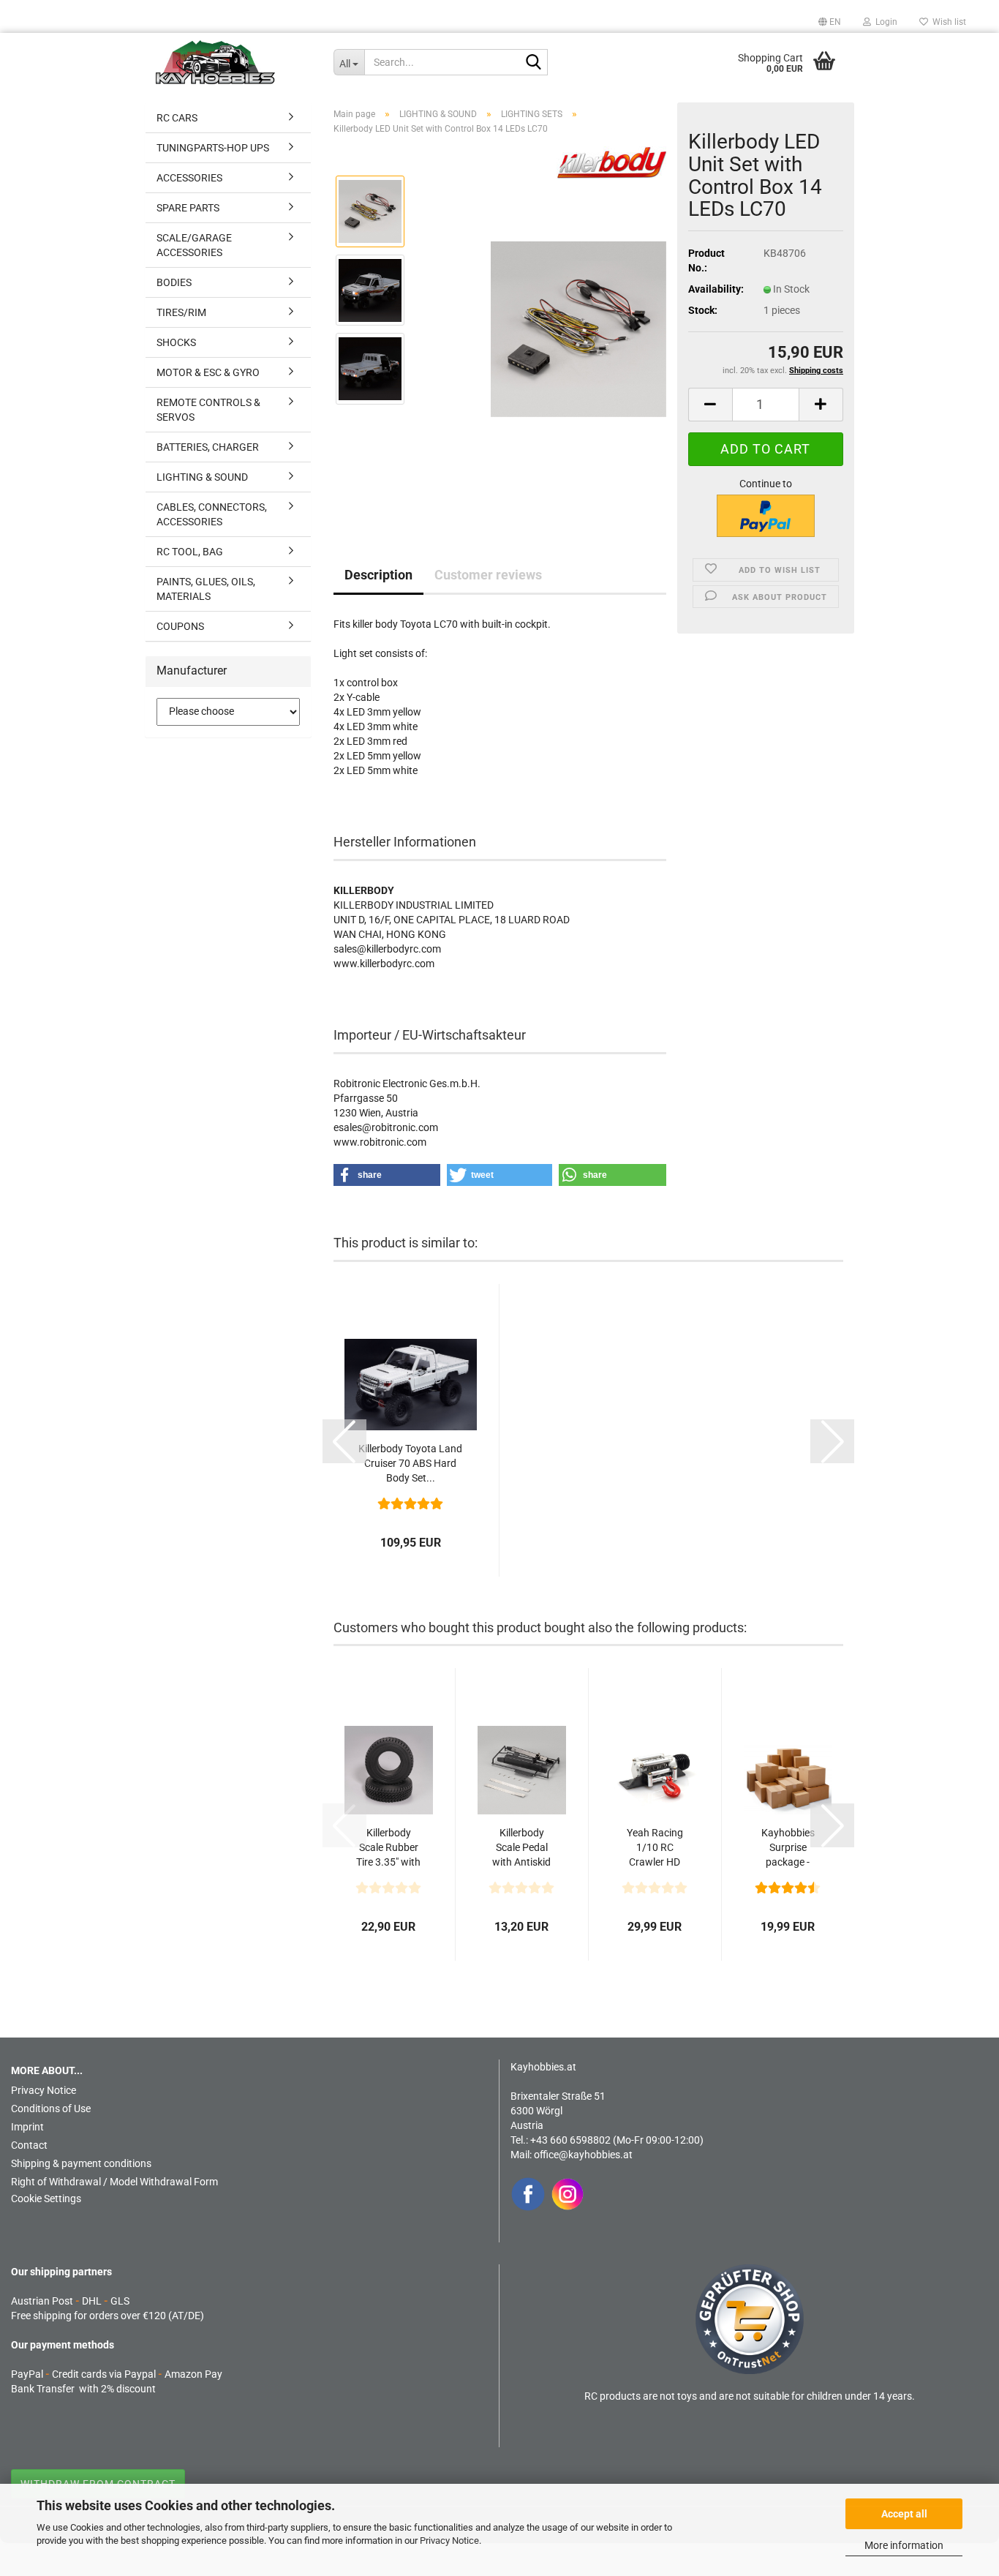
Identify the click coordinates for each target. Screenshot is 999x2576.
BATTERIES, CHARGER (208, 447)
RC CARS (177, 118)
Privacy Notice (449, 2541)
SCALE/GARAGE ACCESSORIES (194, 245)
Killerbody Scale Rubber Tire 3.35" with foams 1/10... (388, 1848)
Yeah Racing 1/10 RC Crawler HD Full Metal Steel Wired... (655, 1848)
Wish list (947, 22)
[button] (830, 22)
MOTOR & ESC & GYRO (208, 372)
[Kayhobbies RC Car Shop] (234, 62)
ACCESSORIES (189, 178)
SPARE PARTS (188, 208)
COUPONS (180, 626)
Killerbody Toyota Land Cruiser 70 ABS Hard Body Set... (410, 1463)
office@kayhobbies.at (583, 2155)
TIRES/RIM (181, 312)
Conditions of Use (51, 2109)
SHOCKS (176, 342)
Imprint (27, 2127)
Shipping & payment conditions (81, 2163)
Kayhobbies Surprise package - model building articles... (788, 1848)
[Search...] (534, 63)
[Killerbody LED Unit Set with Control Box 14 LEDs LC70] (578, 328)
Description (378, 575)
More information (904, 2545)
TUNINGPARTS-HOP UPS (213, 148)
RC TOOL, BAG (190, 552)
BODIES (174, 282)
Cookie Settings (46, 2198)
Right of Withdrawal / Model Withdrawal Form (114, 2182)
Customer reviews (488, 575)
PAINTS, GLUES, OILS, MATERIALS (206, 589)
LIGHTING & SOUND (202, 477)
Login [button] (884, 22)
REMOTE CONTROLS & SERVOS (208, 410)
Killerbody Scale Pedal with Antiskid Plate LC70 (521, 1848)
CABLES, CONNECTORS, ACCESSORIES (212, 514)
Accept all (904, 2514)
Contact (29, 2145)
